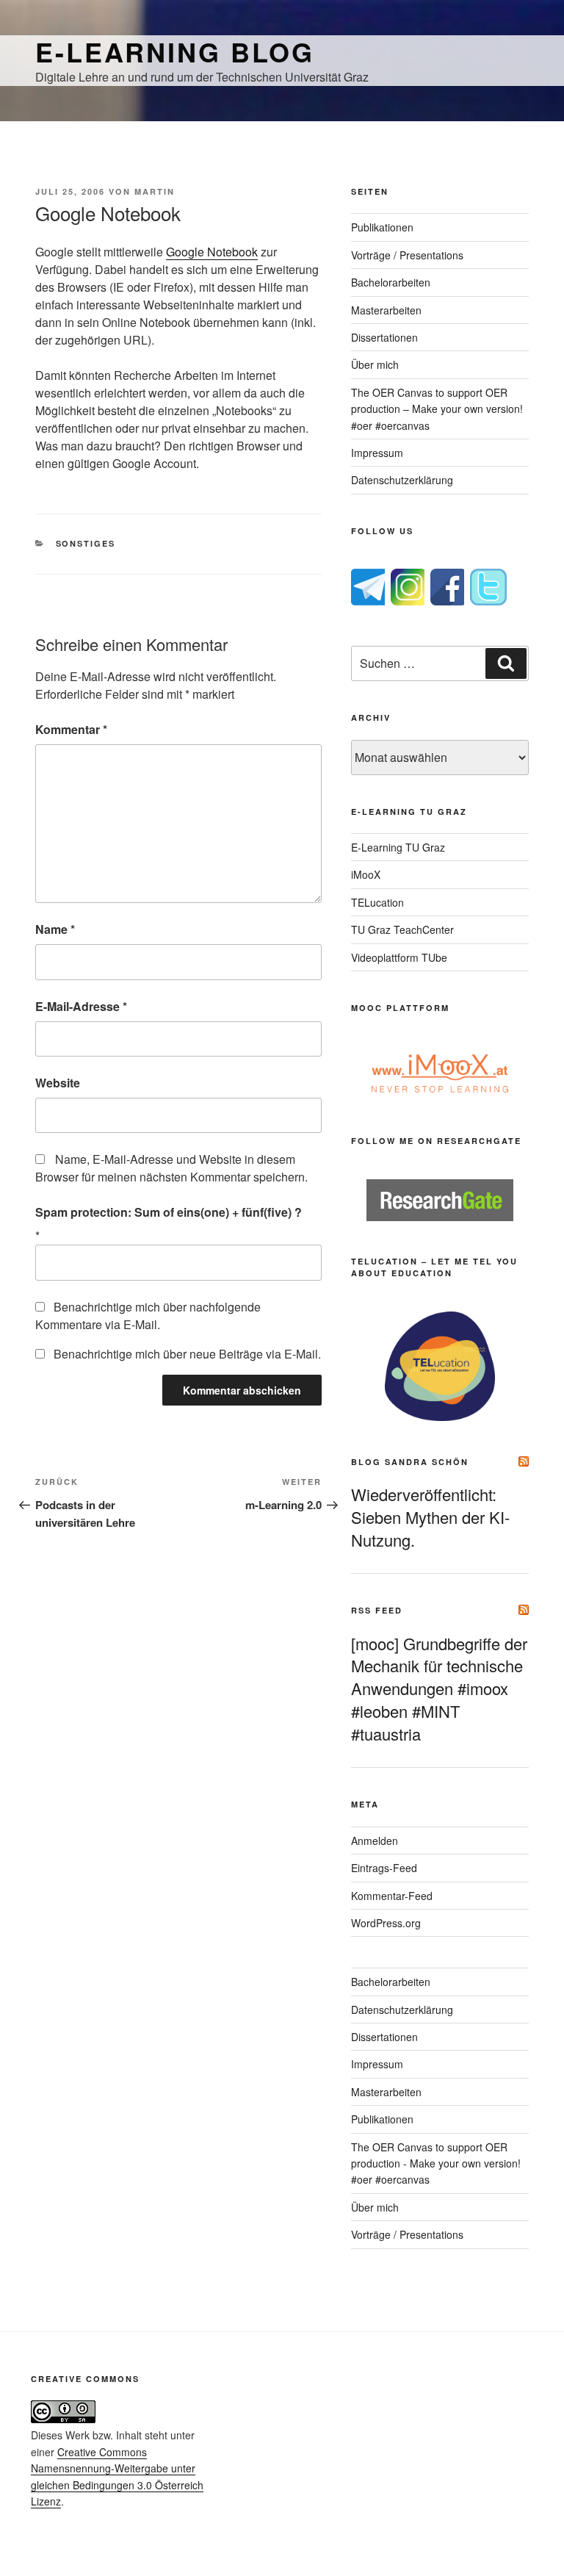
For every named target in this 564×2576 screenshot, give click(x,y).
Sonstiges (86, 543)
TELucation (377, 902)
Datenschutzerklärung (402, 480)
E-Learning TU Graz (398, 847)
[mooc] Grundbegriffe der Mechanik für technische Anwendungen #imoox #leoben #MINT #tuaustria (439, 1688)
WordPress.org (386, 1923)
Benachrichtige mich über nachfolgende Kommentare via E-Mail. (148, 1316)
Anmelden (375, 1841)
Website (58, 1083)
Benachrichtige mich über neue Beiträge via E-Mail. (187, 1354)
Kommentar (71, 729)
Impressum (377, 453)
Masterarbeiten (386, 310)
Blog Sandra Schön (410, 1462)
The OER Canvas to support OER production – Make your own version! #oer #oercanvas (437, 409)
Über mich (375, 364)
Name (55, 929)
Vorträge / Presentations (407, 255)
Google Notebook (212, 252)
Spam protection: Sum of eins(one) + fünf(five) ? (169, 1212)
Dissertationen (384, 337)
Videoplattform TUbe (399, 957)
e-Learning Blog (175, 51)
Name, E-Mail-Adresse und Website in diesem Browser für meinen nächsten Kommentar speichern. (171, 1168)
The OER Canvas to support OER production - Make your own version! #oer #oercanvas (436, 2163)
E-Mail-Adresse (81, 1006)
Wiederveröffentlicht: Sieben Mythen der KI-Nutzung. (430, 1517)
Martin (155, 191)
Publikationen (382, 227)
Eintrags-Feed (384, 1868)
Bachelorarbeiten (391, 282)
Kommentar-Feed (392, 1896)
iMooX (366, 874)
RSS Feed (377, 1610)
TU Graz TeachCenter (402, 929)
